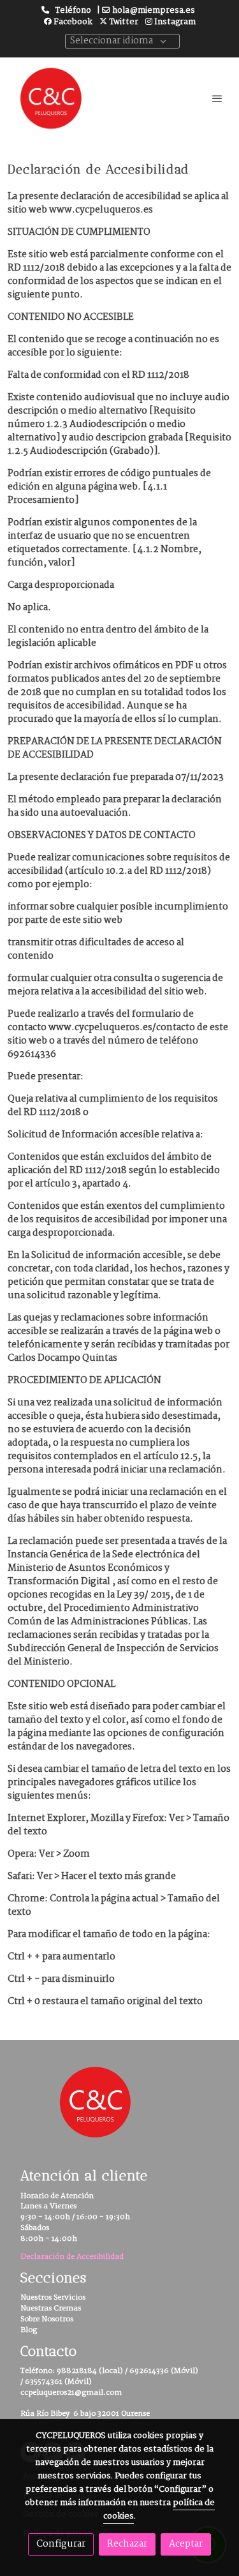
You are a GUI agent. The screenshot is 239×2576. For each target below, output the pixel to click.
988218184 (77, 2371)
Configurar (61, 2544)
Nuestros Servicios (53, 2297)
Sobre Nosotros (47, 2319)
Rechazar (127, 2544)
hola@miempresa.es (154, 11)
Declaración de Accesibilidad (72, 2257)
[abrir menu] (217, 98)
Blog (29, 2330)
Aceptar (186, 2544)
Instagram (174, 22)
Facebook (72, 22)
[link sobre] (119, 2110)
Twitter (123, 22)
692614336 (149, 2371)
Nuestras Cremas (51, 2308)
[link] (51, 98)
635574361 (44, 2382)
